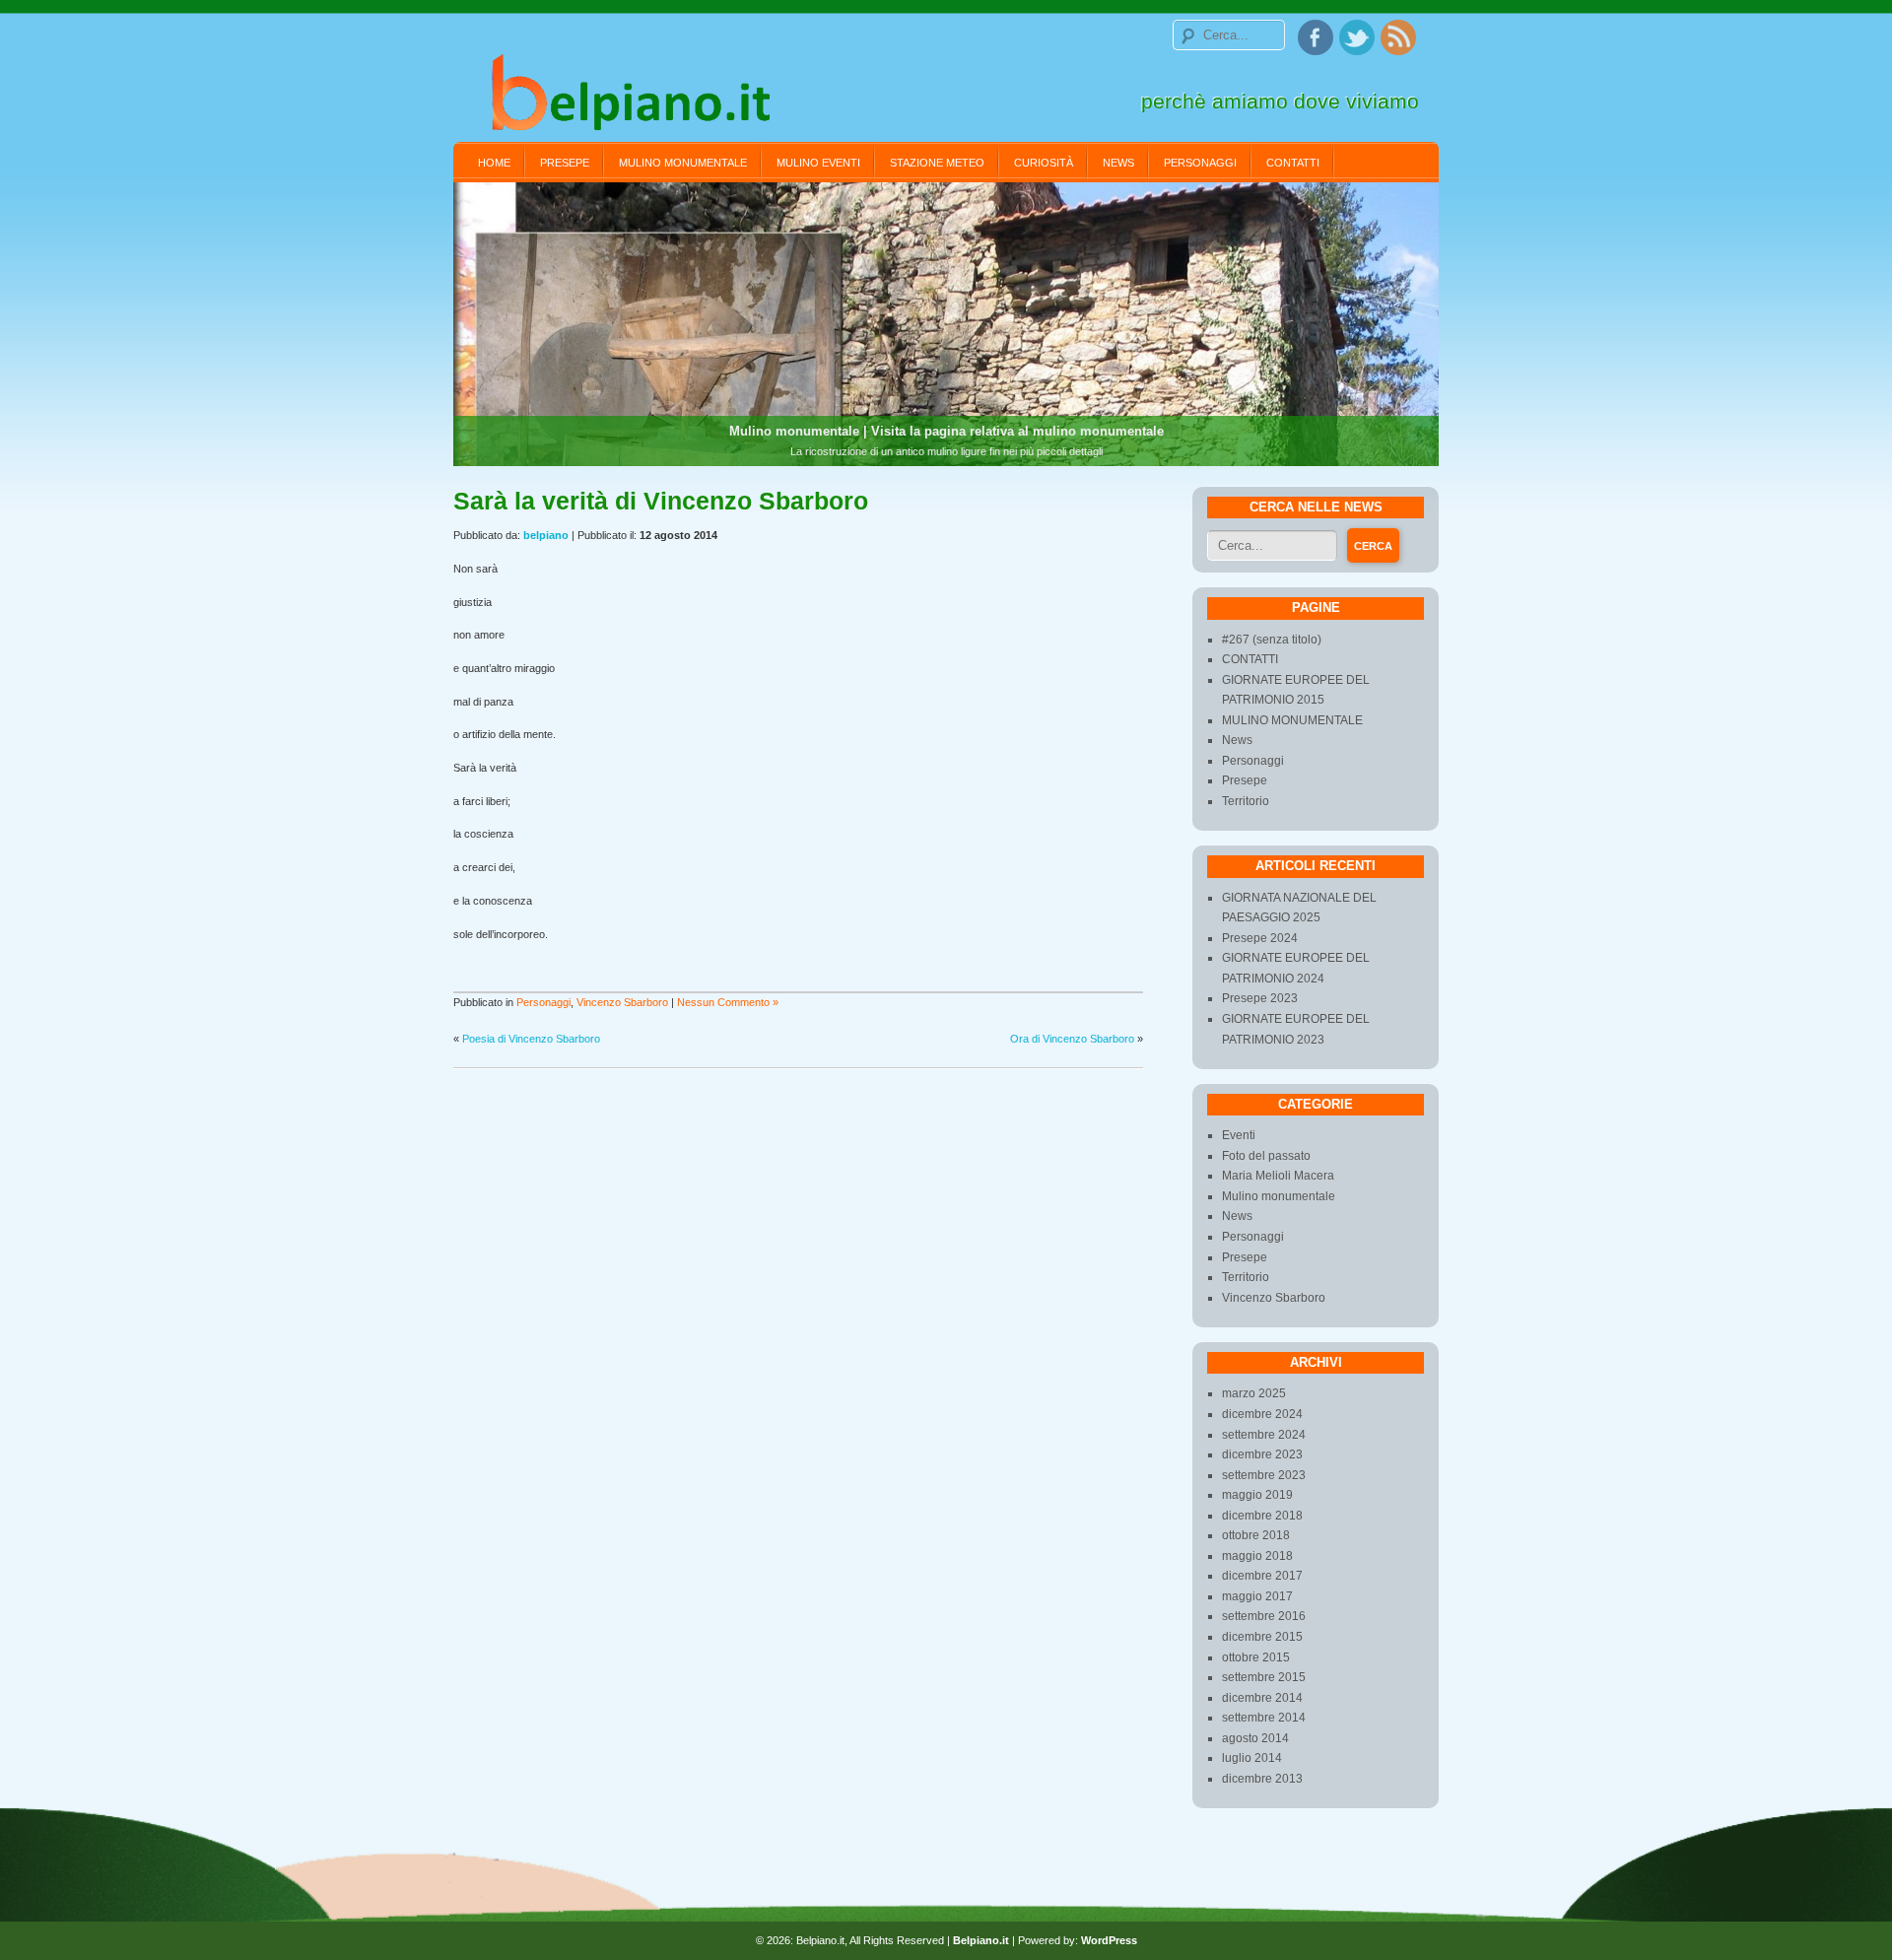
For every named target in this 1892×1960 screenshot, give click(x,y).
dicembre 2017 (1262, 1576)
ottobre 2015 (1256, 1657)
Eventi (1239, 1135)
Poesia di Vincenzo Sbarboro (531, 1039)
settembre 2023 (1264, 1475)
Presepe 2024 (1260, 938)
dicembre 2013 (1262, 1779)
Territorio (1246, 801)
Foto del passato (1266, 1156)
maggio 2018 (1257, 1556)
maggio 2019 (1257, 1495)
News (1118, 163)
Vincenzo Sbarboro (622, 1002)
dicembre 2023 (1262, 1454)
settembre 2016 (1264, 1616)
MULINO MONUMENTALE (683, 163)
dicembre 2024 (1262, 1414)
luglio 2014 (1252, 1758)
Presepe (565, 163)
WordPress (1109, 1940)
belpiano (546, 535)
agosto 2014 (1255, 1738)
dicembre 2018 (1262, 1516)
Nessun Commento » (728, 1002)
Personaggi (1200, 163)
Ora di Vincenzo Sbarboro (1072, 1039)
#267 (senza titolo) (1272, 640)
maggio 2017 (1257, 1596)
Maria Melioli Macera (1278, 1176)
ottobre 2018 (1256, 1535)
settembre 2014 (1264, 1718)
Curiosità (1044, 163)
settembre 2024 (1264, 1435)
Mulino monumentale (1279, 1196)
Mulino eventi (818, 163)
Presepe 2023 (1260, 998)
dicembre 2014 (1262, 1698)
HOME (494, 163)
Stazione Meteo (937, 163)
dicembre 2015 (1262, 1637)
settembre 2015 (1264, 1677)
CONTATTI (1293, 163)
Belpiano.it (981, 1940)
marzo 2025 (1254, 1393)
